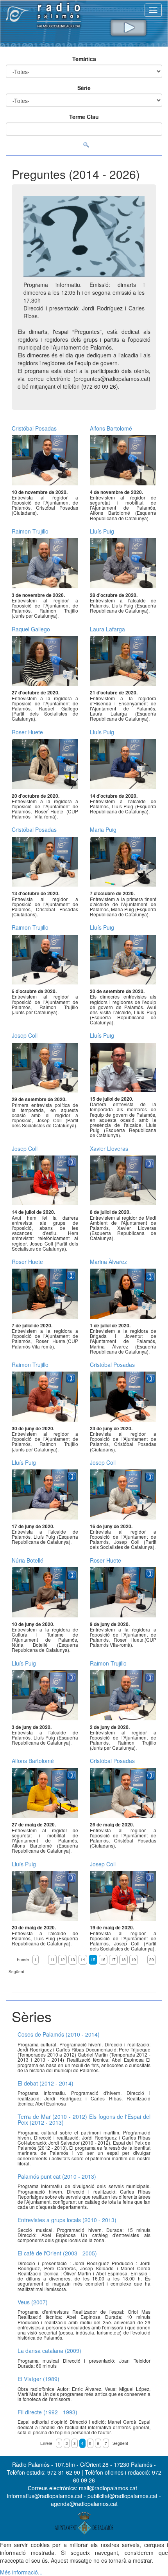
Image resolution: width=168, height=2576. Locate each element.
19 (134, 1959)
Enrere (23, 1959)
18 (123, 1959)
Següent (16, 1972)
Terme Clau (84, 117)
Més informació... (21, 2572)
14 (83, 1959)
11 (52, 1959)
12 (63, 1959)
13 (73, 1959)
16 (103, 1959)
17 (113, 1959)
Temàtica (84, 59)
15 (93, 1959)
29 (152, 1959)
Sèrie (84, 88)
